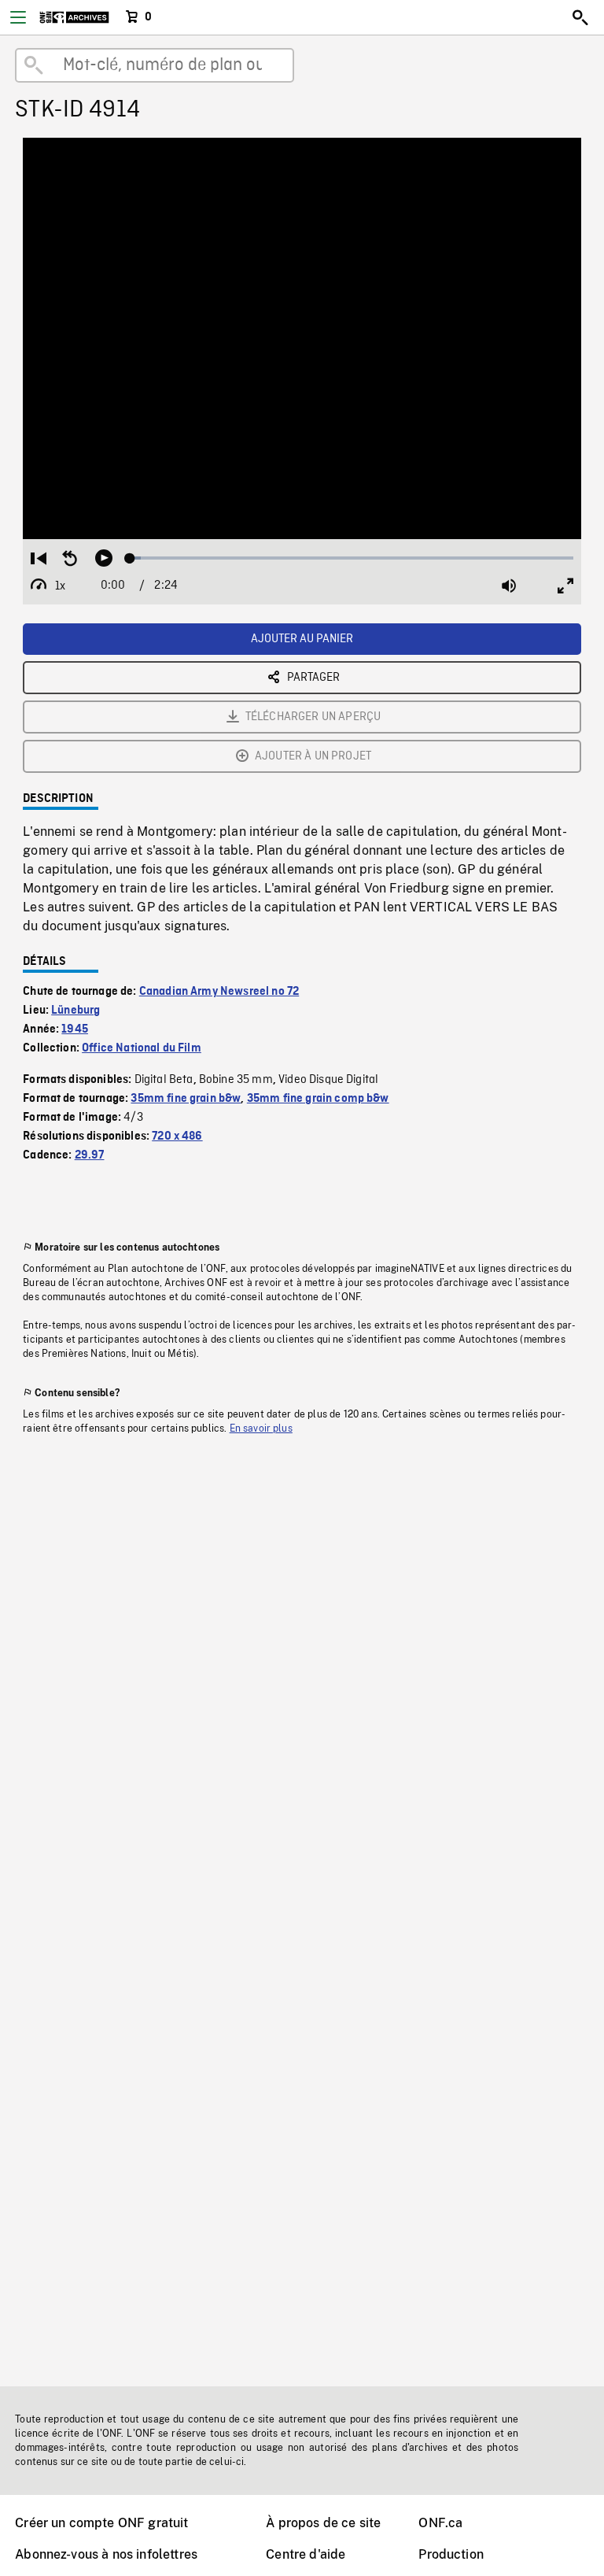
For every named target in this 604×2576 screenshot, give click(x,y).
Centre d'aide (306, 2554)
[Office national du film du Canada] (74, 17)
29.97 (90, 1155)
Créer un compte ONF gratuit (101, 2523)
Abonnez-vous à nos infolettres (106, 2554)
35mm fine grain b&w (186, 1099)
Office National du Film (142, 1048)
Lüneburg (75, 1011)
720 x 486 (177, 1136)
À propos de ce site (323, 2523)
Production (451, 2554)
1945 (75, 1029)
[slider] (352, 558)
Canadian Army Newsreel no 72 (219, 992)
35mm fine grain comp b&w (318, 1099)
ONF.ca (440, 2523)
